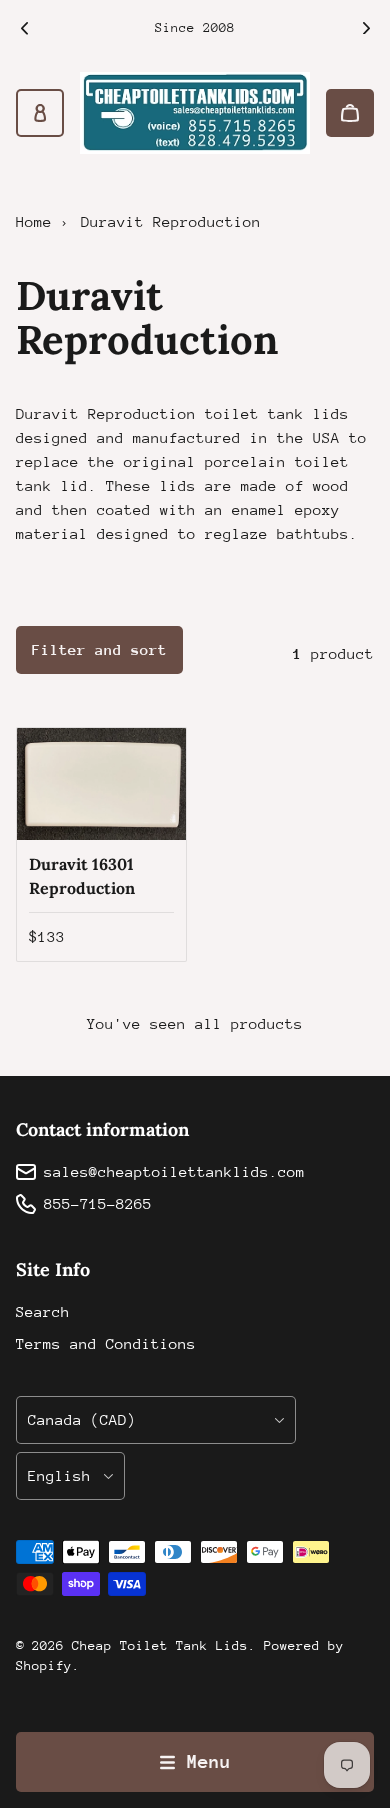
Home (34, 221)
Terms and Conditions (106, 1343)
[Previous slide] (24, 28)
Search (43, 1311)
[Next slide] (366, 28)
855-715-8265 (98, 1203)
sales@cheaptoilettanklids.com (174, 1171)
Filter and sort (99, 649)
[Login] (40, 113)
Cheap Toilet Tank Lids (160, 1645)
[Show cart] (350, 113)
